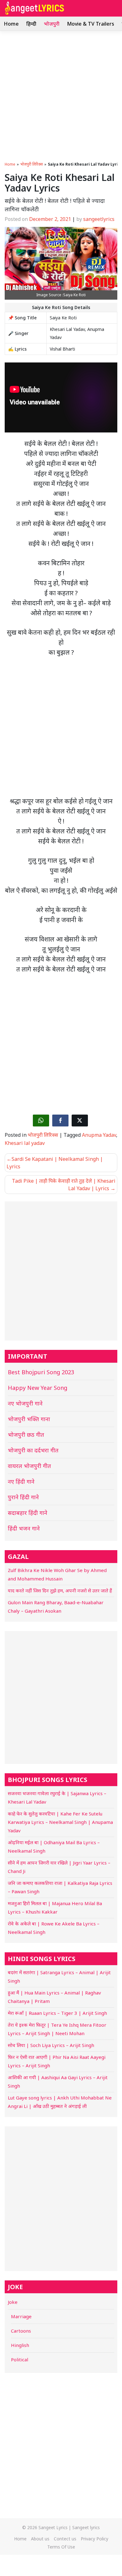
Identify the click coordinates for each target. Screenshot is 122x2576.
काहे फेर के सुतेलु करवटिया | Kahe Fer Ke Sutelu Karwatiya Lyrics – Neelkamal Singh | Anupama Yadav (60, 1822)
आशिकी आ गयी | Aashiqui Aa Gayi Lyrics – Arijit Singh (58, 2082)
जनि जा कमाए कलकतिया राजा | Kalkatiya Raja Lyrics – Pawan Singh (60, 1887)
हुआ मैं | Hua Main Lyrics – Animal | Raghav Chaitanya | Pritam (54, 1997)
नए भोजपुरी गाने (25, 1403)
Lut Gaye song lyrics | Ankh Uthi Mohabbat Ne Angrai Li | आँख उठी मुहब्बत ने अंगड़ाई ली (60, 2102)
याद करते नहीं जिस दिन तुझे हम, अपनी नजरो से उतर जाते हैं (60, 1590)
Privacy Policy (94, 2539)
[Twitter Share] (80, 1121)
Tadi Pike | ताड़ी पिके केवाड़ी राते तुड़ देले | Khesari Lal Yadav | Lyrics (64, 1185)
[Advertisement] (61, 95)
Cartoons (21, 2331)
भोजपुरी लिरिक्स (32, 164)
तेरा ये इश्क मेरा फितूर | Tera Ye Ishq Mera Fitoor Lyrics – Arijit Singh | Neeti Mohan (57, 2029)
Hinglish (20, 2345)
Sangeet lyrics (86, 2527)
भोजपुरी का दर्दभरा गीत (33, 1450)
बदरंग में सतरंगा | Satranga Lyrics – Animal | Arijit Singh (59, 1977)
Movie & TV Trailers (91, 24)
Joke (13, 2302)
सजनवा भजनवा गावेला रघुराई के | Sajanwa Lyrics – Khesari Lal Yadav (57, 1797)
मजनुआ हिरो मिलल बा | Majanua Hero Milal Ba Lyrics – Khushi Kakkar (55, 1907)
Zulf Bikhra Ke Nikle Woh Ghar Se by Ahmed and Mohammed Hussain (57, 1574)
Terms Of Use (61, 2547)
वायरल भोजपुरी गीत (29, 1466)
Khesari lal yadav (25, 1143)
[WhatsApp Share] (41, 1121)
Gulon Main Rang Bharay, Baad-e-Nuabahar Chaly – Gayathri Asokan (56, 1607)
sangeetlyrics (99, 219)
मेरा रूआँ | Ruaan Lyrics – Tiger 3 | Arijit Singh (57, 2013)
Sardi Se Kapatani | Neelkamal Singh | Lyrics (55, 1163)
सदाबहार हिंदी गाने (28, 1513)
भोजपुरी (52, 24)
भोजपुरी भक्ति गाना (29, 1419)
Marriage (21, 2316)
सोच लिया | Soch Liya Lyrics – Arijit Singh (51, 2045)
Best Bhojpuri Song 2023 (41, 1372)
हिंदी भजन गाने (24, 1528)
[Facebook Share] (60, 1121)
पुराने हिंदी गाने (23, 1497)
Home (11, 24)
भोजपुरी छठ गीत (26, 1435)
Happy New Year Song (38, 1388)
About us (40, 2539)
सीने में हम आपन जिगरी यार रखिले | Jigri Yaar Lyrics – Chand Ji (59, 1867)
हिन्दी (31, 24)
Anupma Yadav (99, 1135)
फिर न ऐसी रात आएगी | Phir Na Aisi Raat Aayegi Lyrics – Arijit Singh (57, 2061)
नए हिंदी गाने (21, 1481)
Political (20, 2359)
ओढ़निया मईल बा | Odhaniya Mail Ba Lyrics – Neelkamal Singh (54, 1847)
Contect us (65, 2539)
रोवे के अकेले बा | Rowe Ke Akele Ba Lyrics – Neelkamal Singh (54, 1928)
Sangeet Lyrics (53, 2527)
